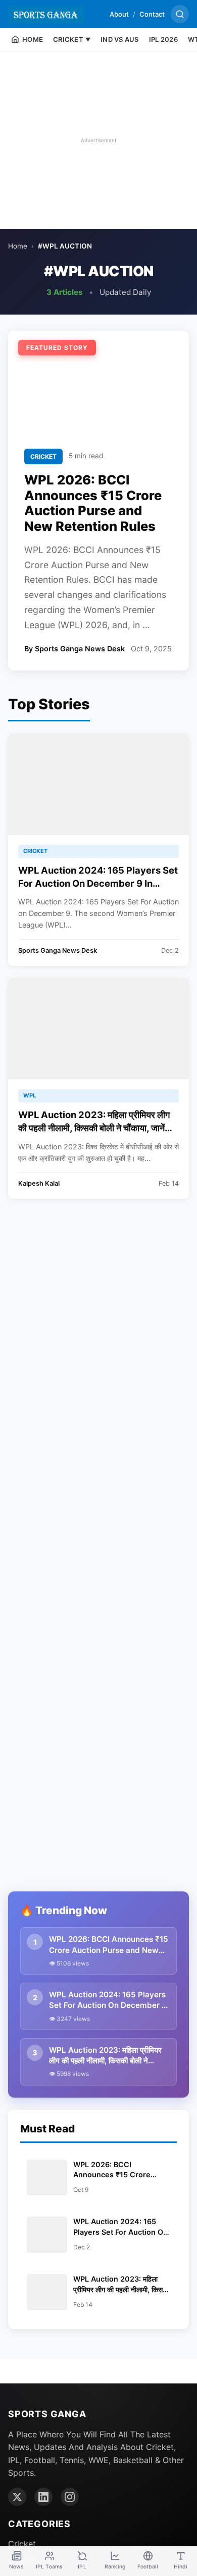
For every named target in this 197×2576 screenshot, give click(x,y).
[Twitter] (17, 2497)
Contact (152, 14)
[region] (98, 140)
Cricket (22, 2544)
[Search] (180, 14)
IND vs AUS (120, 39)
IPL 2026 (163, 39)
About (119, 14)
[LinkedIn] (43, 2497)
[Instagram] (70, 2497)
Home (18, 246)
